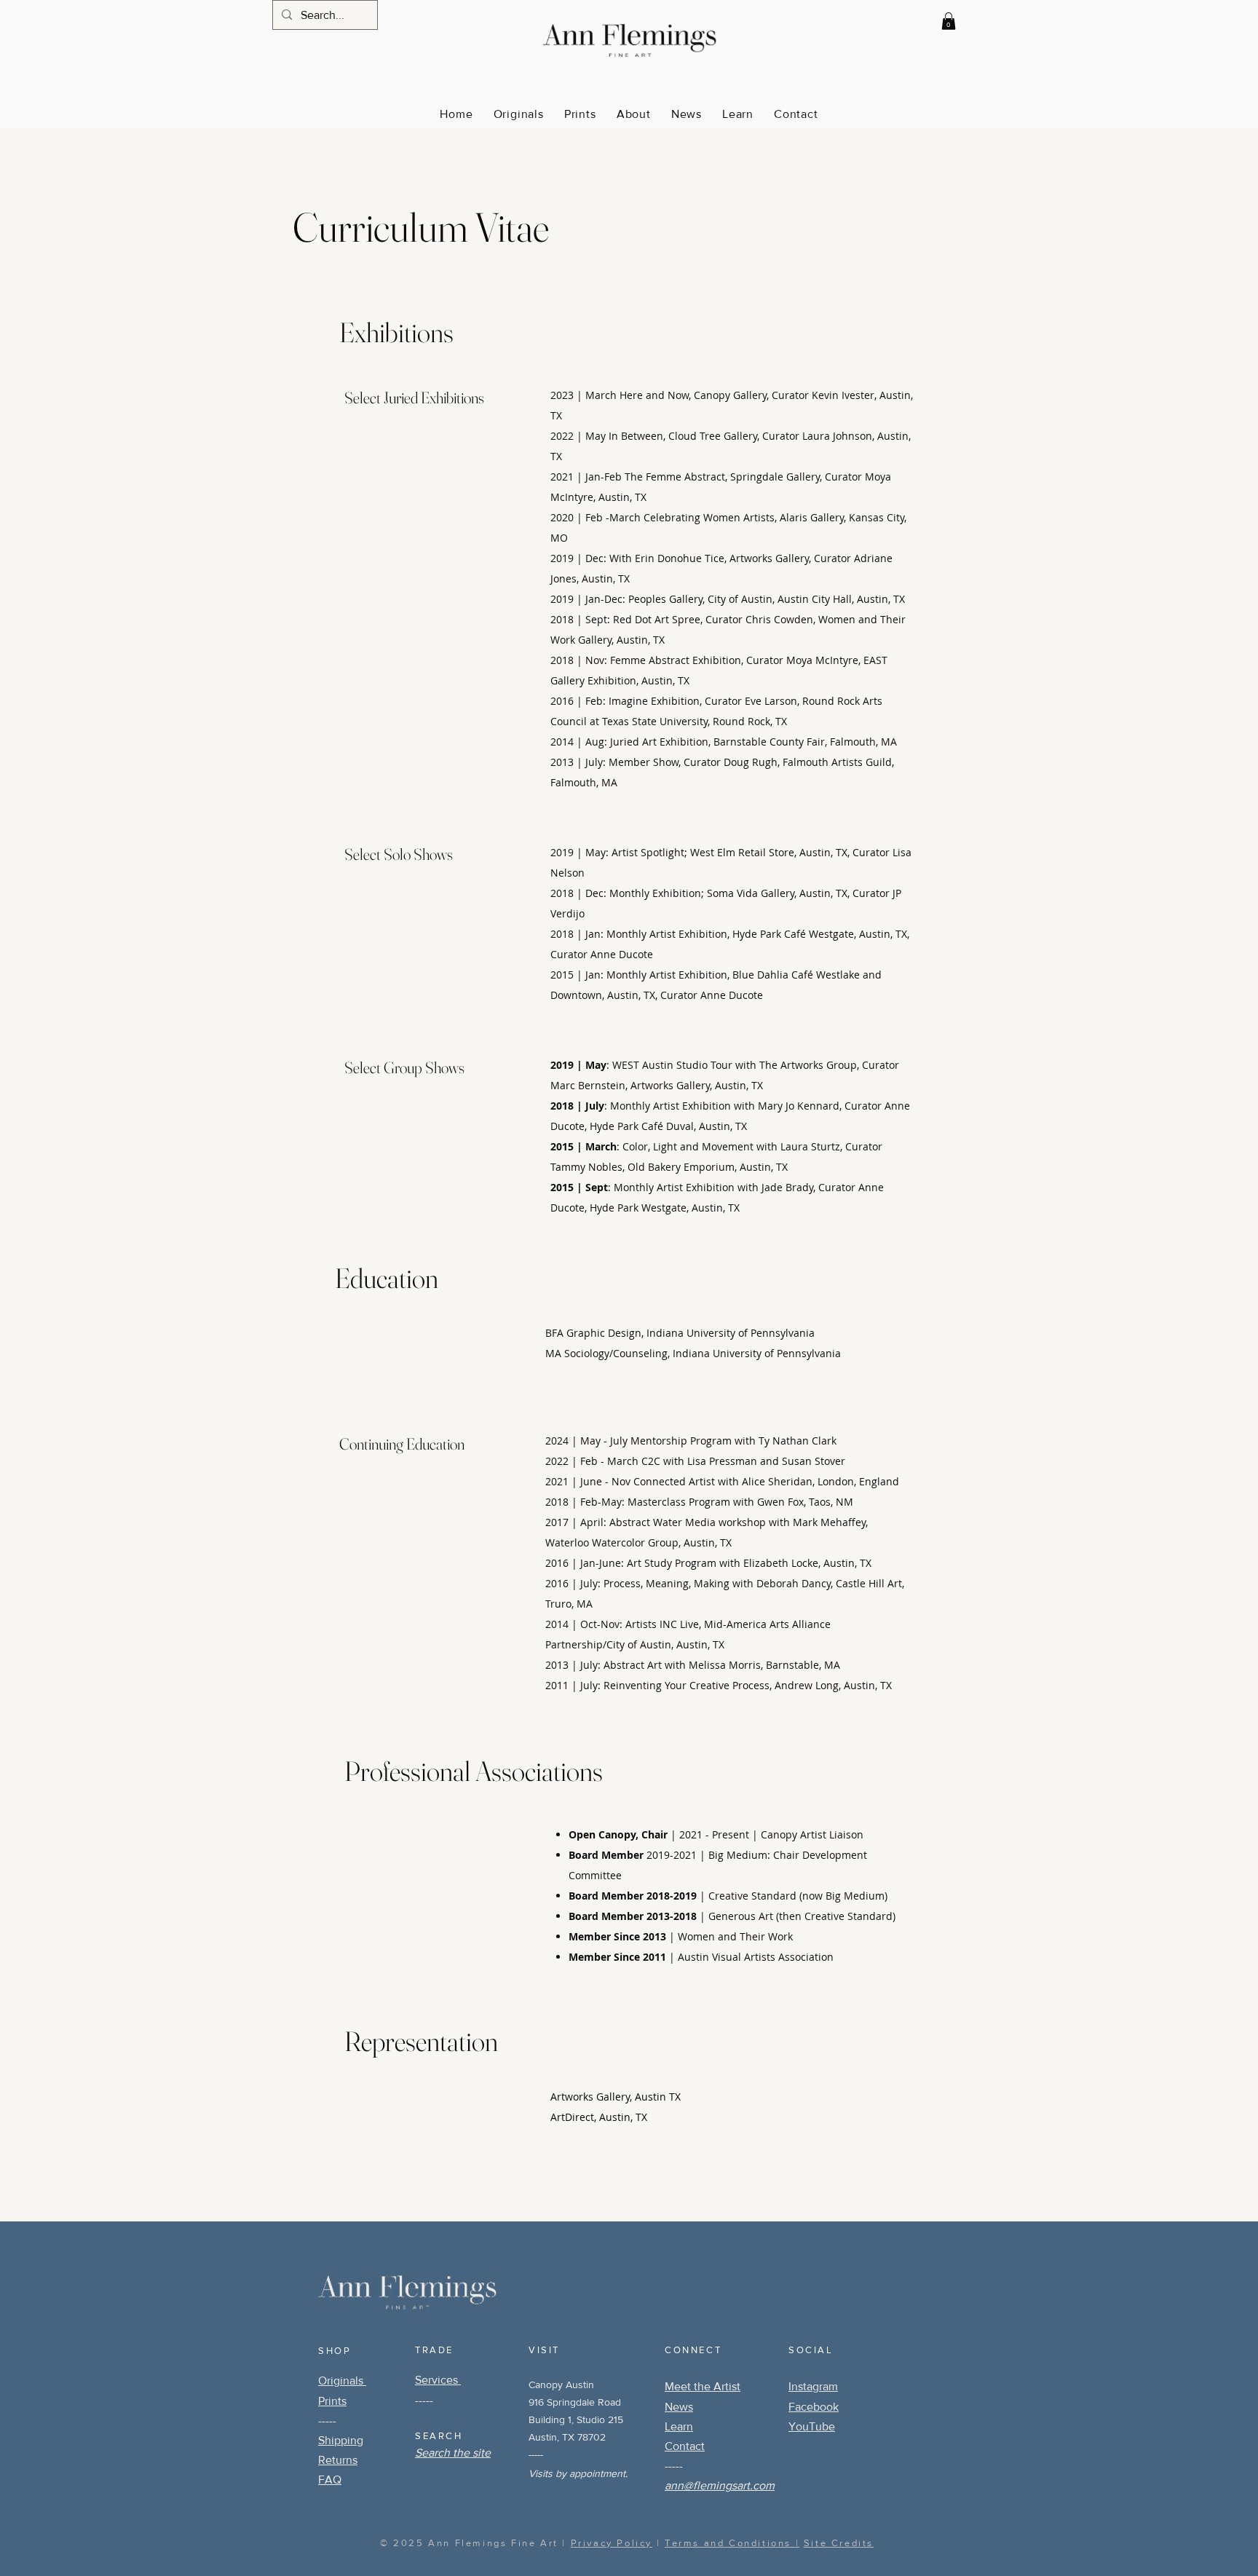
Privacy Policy (612, 2543)
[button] (949, 21)
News (679, 2407)
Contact (685, 2446)
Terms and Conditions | (732, 2543)
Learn (679, 2426)
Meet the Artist (703, 2386)
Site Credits (839, 2543)
